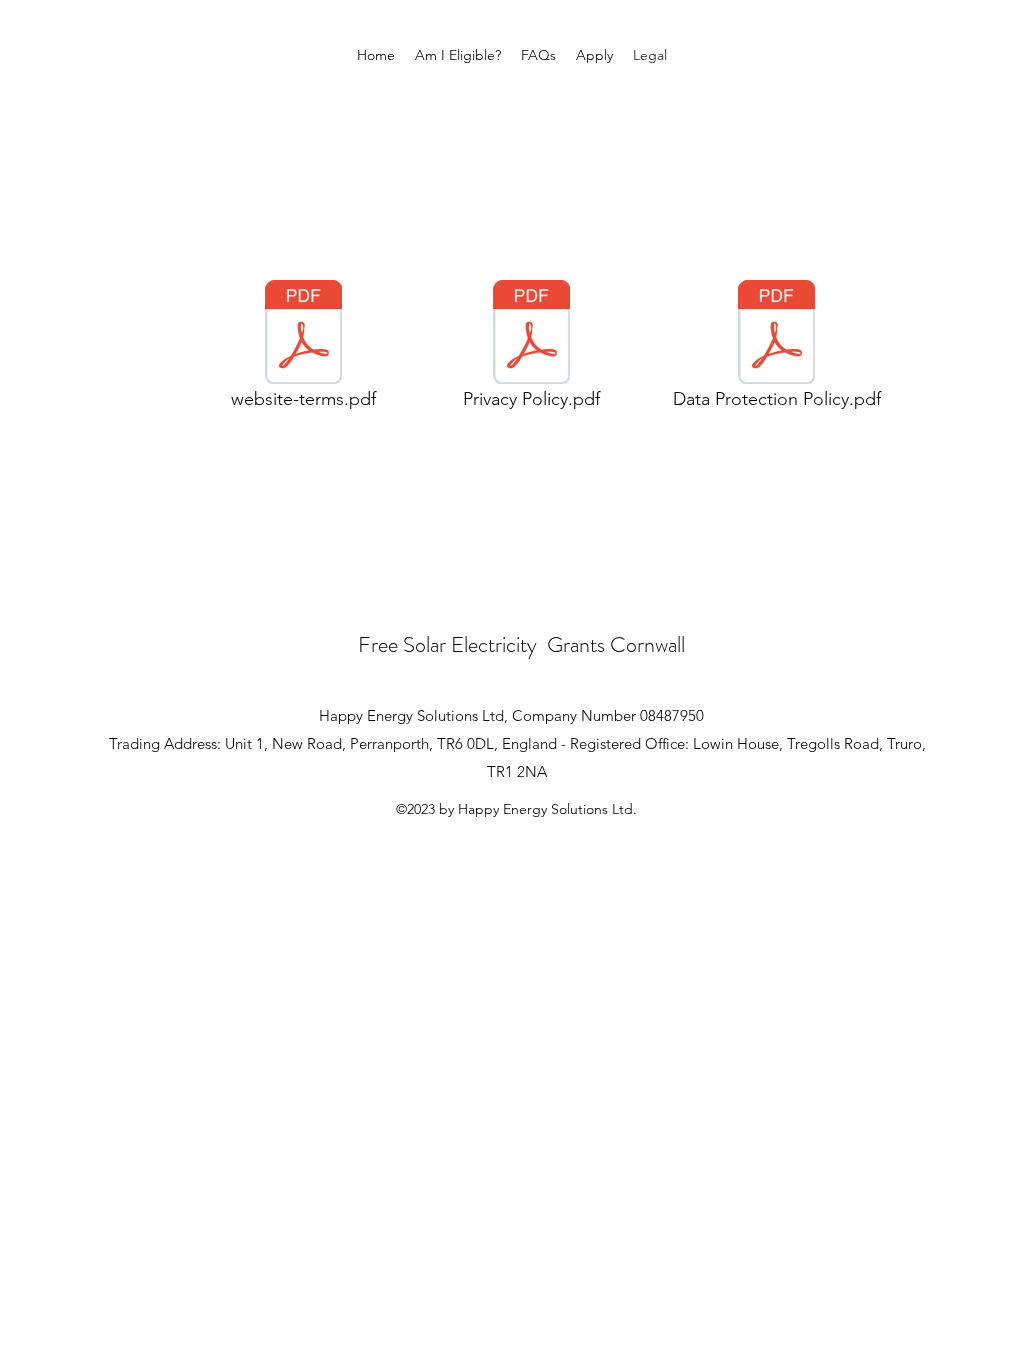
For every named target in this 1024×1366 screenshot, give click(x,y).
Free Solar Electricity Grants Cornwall (521, 644)
